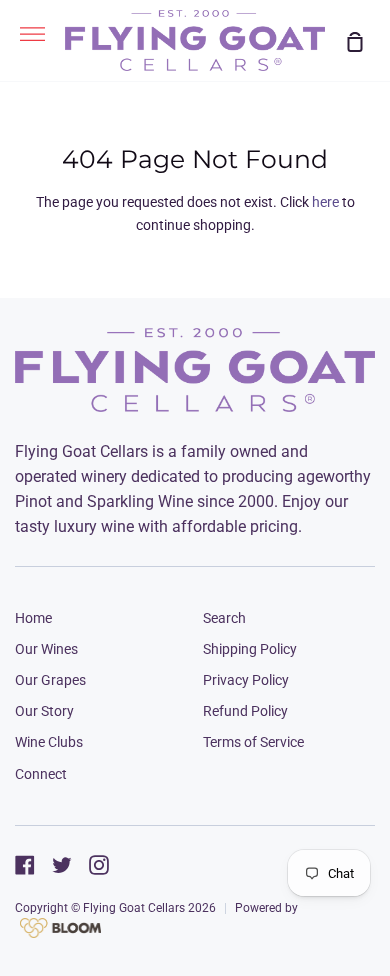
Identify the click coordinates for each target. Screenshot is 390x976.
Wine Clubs (49, 742)
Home (33, 618)
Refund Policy (245, 711)
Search (224, 618)
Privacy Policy (246, 680)
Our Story (44, 711)
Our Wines (46, 649)
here (325, 202)
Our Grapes (50, 680)
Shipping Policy (250, 649)
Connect (41, 774)
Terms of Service (253, 742)
